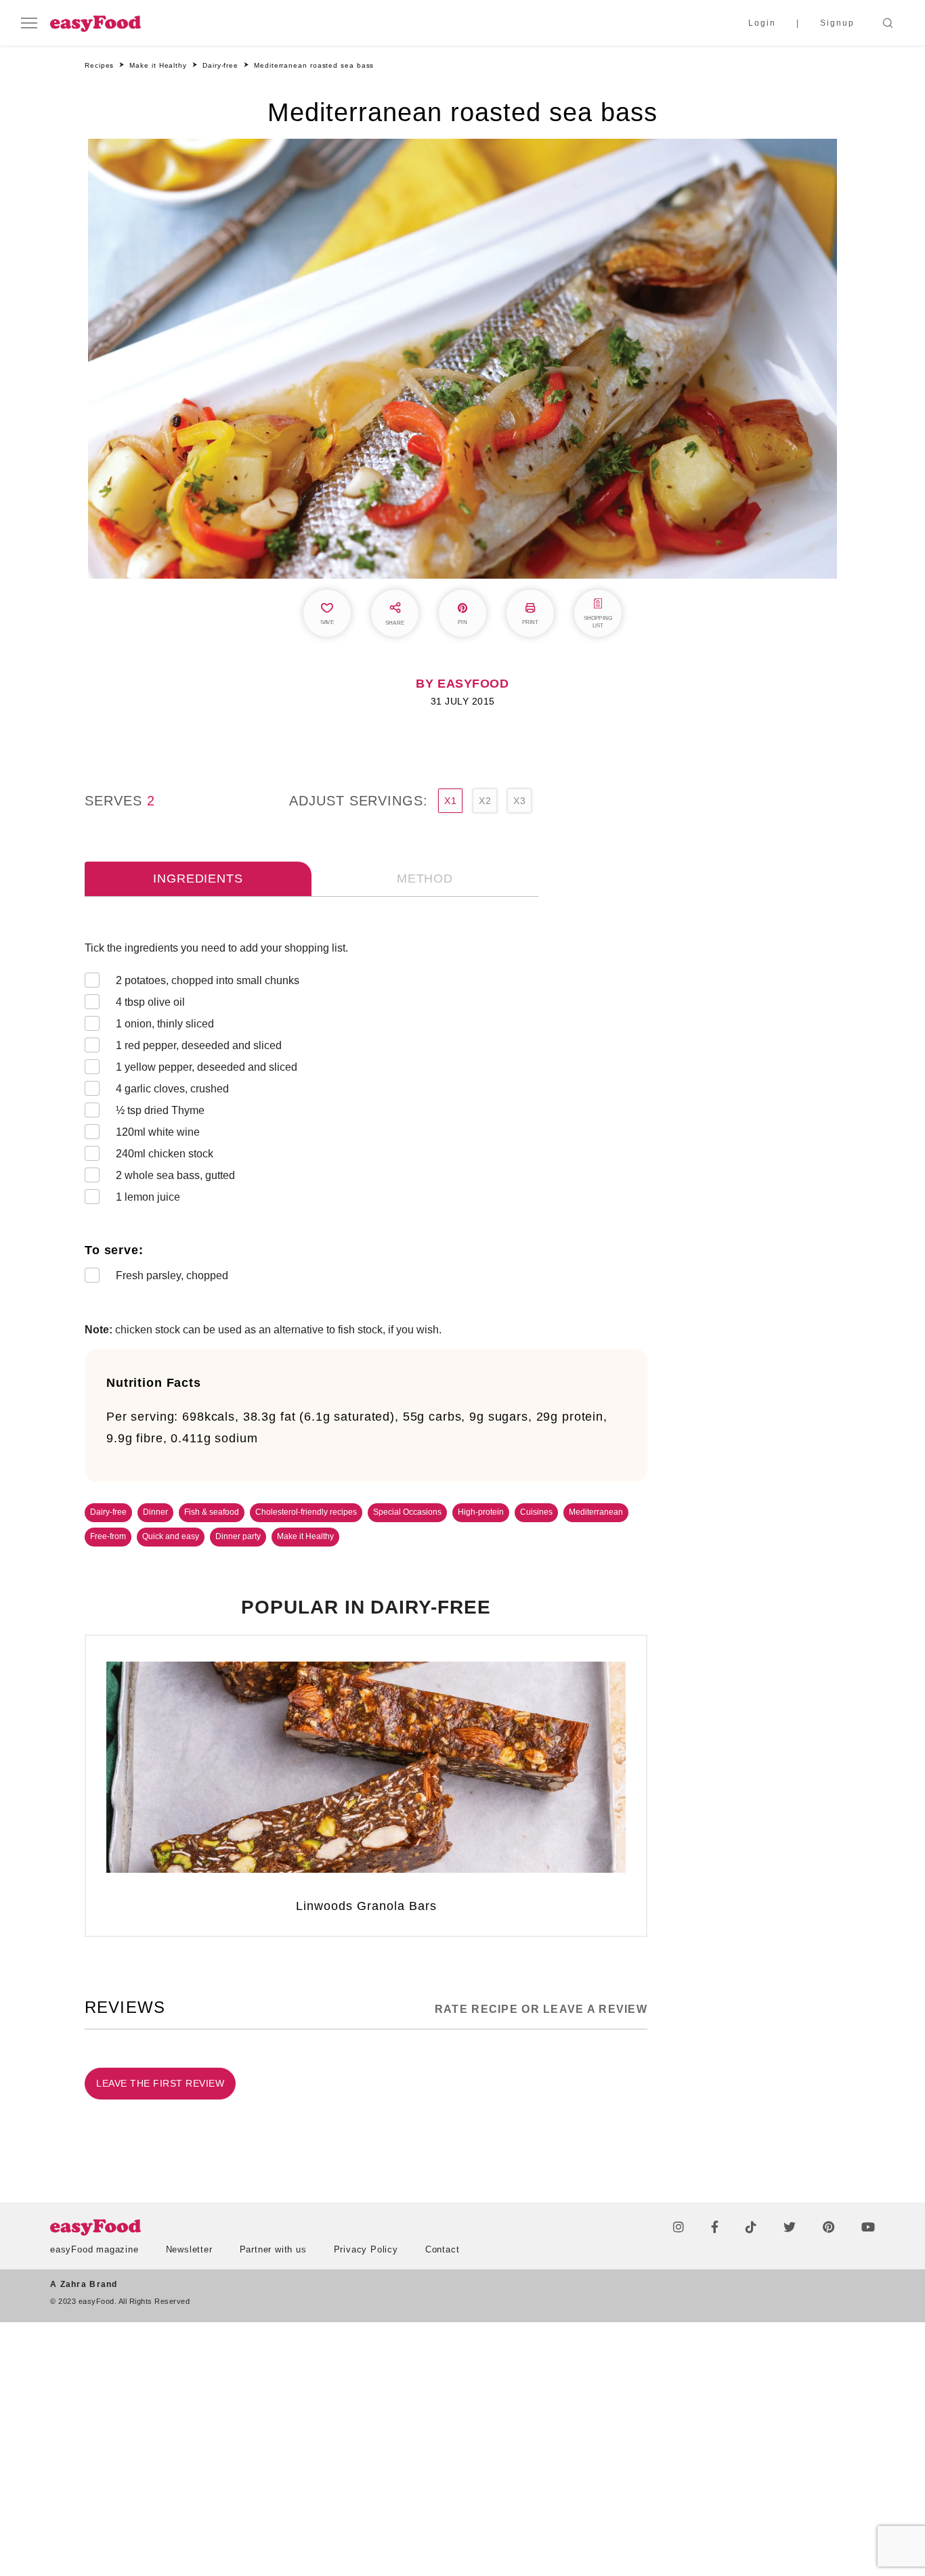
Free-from (108, 1536)
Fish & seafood (212, 1512)
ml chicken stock (165, 1154)
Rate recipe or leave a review (541, 2009)
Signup (837, 23)
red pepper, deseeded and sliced (199, 1045)
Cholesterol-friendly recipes (306, 1512)
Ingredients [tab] (198, 879)
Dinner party (238, 1536)
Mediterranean (596, 1512)
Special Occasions (407, 1512)
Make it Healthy (305, 1536)
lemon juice (148, 1197)
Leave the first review (160, 2083)
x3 (519, 801)
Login (762, 23)
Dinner (155, 1512)
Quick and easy (171, 1536)
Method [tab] (425, 879)
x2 (485, 801)
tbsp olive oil (150, 1002)
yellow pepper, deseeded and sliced (207, 1067)
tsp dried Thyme (160, 1110)
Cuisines (536, 1512)
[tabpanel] (366, 1115)
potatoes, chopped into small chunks (208, 980)
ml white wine (158, 1132)
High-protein (481, 1512)
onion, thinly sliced (165, 1024)
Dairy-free (108, 1512)
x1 (450, 801)
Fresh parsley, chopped (172, 1275)
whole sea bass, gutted (175, 1175)
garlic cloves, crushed (172, 1089)
